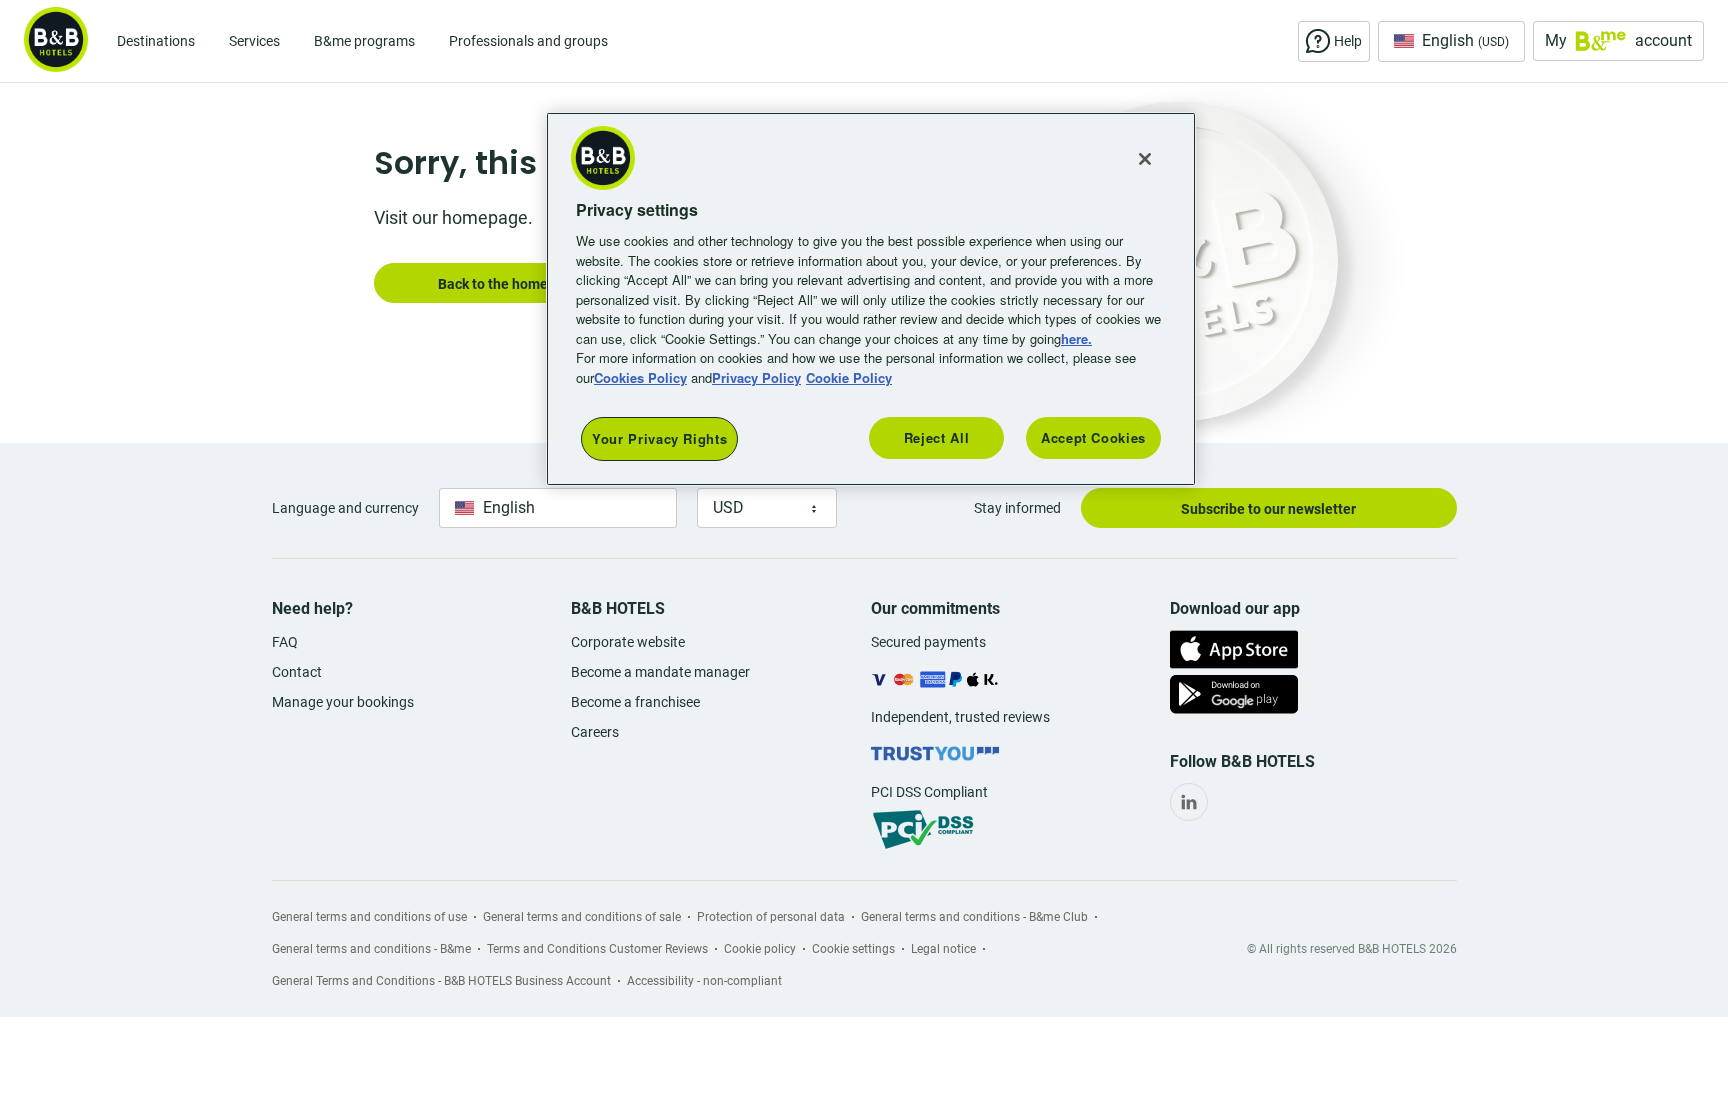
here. (1076, 338)
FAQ (285, 642)
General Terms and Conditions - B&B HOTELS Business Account (441, 981)
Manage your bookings (343, 702)
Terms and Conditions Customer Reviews (597, 949)
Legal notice (943, 949)
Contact (297, 672)
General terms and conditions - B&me (371, 949)
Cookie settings (853, 949)
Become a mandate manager (660, 672)
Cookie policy (760, 949)
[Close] (1145, 159)
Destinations (156, 41)
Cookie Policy (849, 377)
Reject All (937, 437)
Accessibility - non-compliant (704, 981)
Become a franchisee (635, 702)
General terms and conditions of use (369, 917)
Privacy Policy (756, 377)
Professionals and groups (528, 41)
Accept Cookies (1093, 437)
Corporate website (628, 642)
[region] (871, 299)
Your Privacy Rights (659, 438)
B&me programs (364, 41)
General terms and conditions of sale (582, 917)
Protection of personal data (771, 917)
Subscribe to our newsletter (1268, 509)
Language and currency (345, 508)
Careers (595, 732)
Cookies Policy (640, 377)
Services (254, 41)
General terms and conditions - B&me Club (974, 917)
